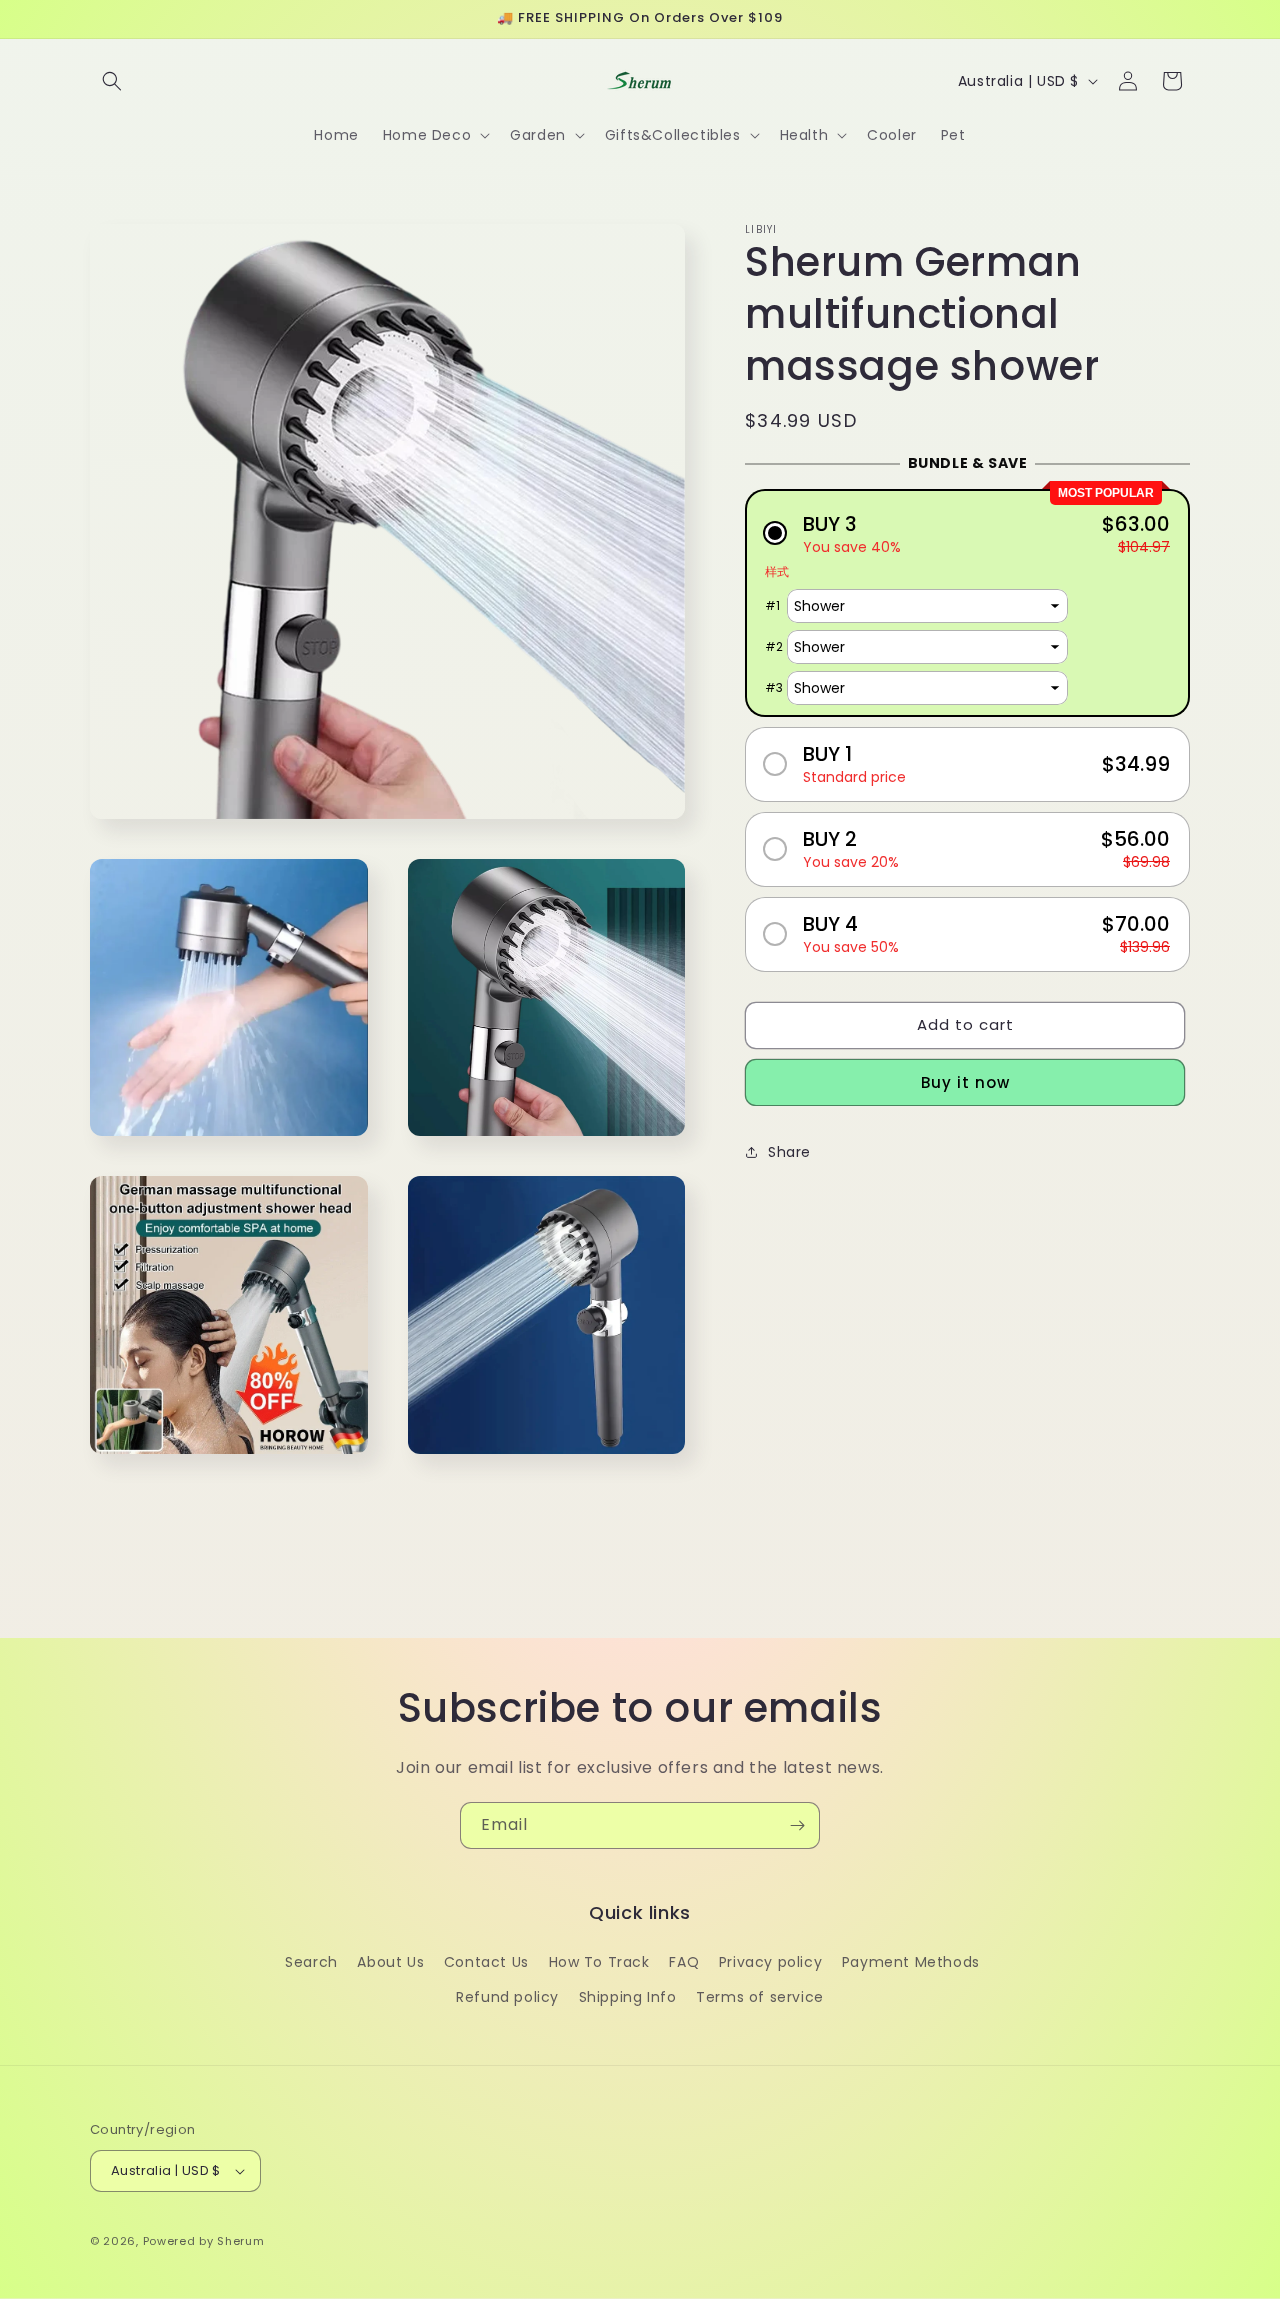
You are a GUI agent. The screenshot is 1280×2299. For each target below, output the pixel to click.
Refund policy (507, 1997)
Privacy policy (770, 1962)
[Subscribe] (797, 1825)
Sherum (240, 2241)
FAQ (684, 1962)
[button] (112, 81)
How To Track (599, 1962)
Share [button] (789, 1151)
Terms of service (760, 1997)
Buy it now (965, 1081)
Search (311, 1962)
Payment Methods (911, 1962)
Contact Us (486, 1962)
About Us (390, 1962)
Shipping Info (628, 1997)
